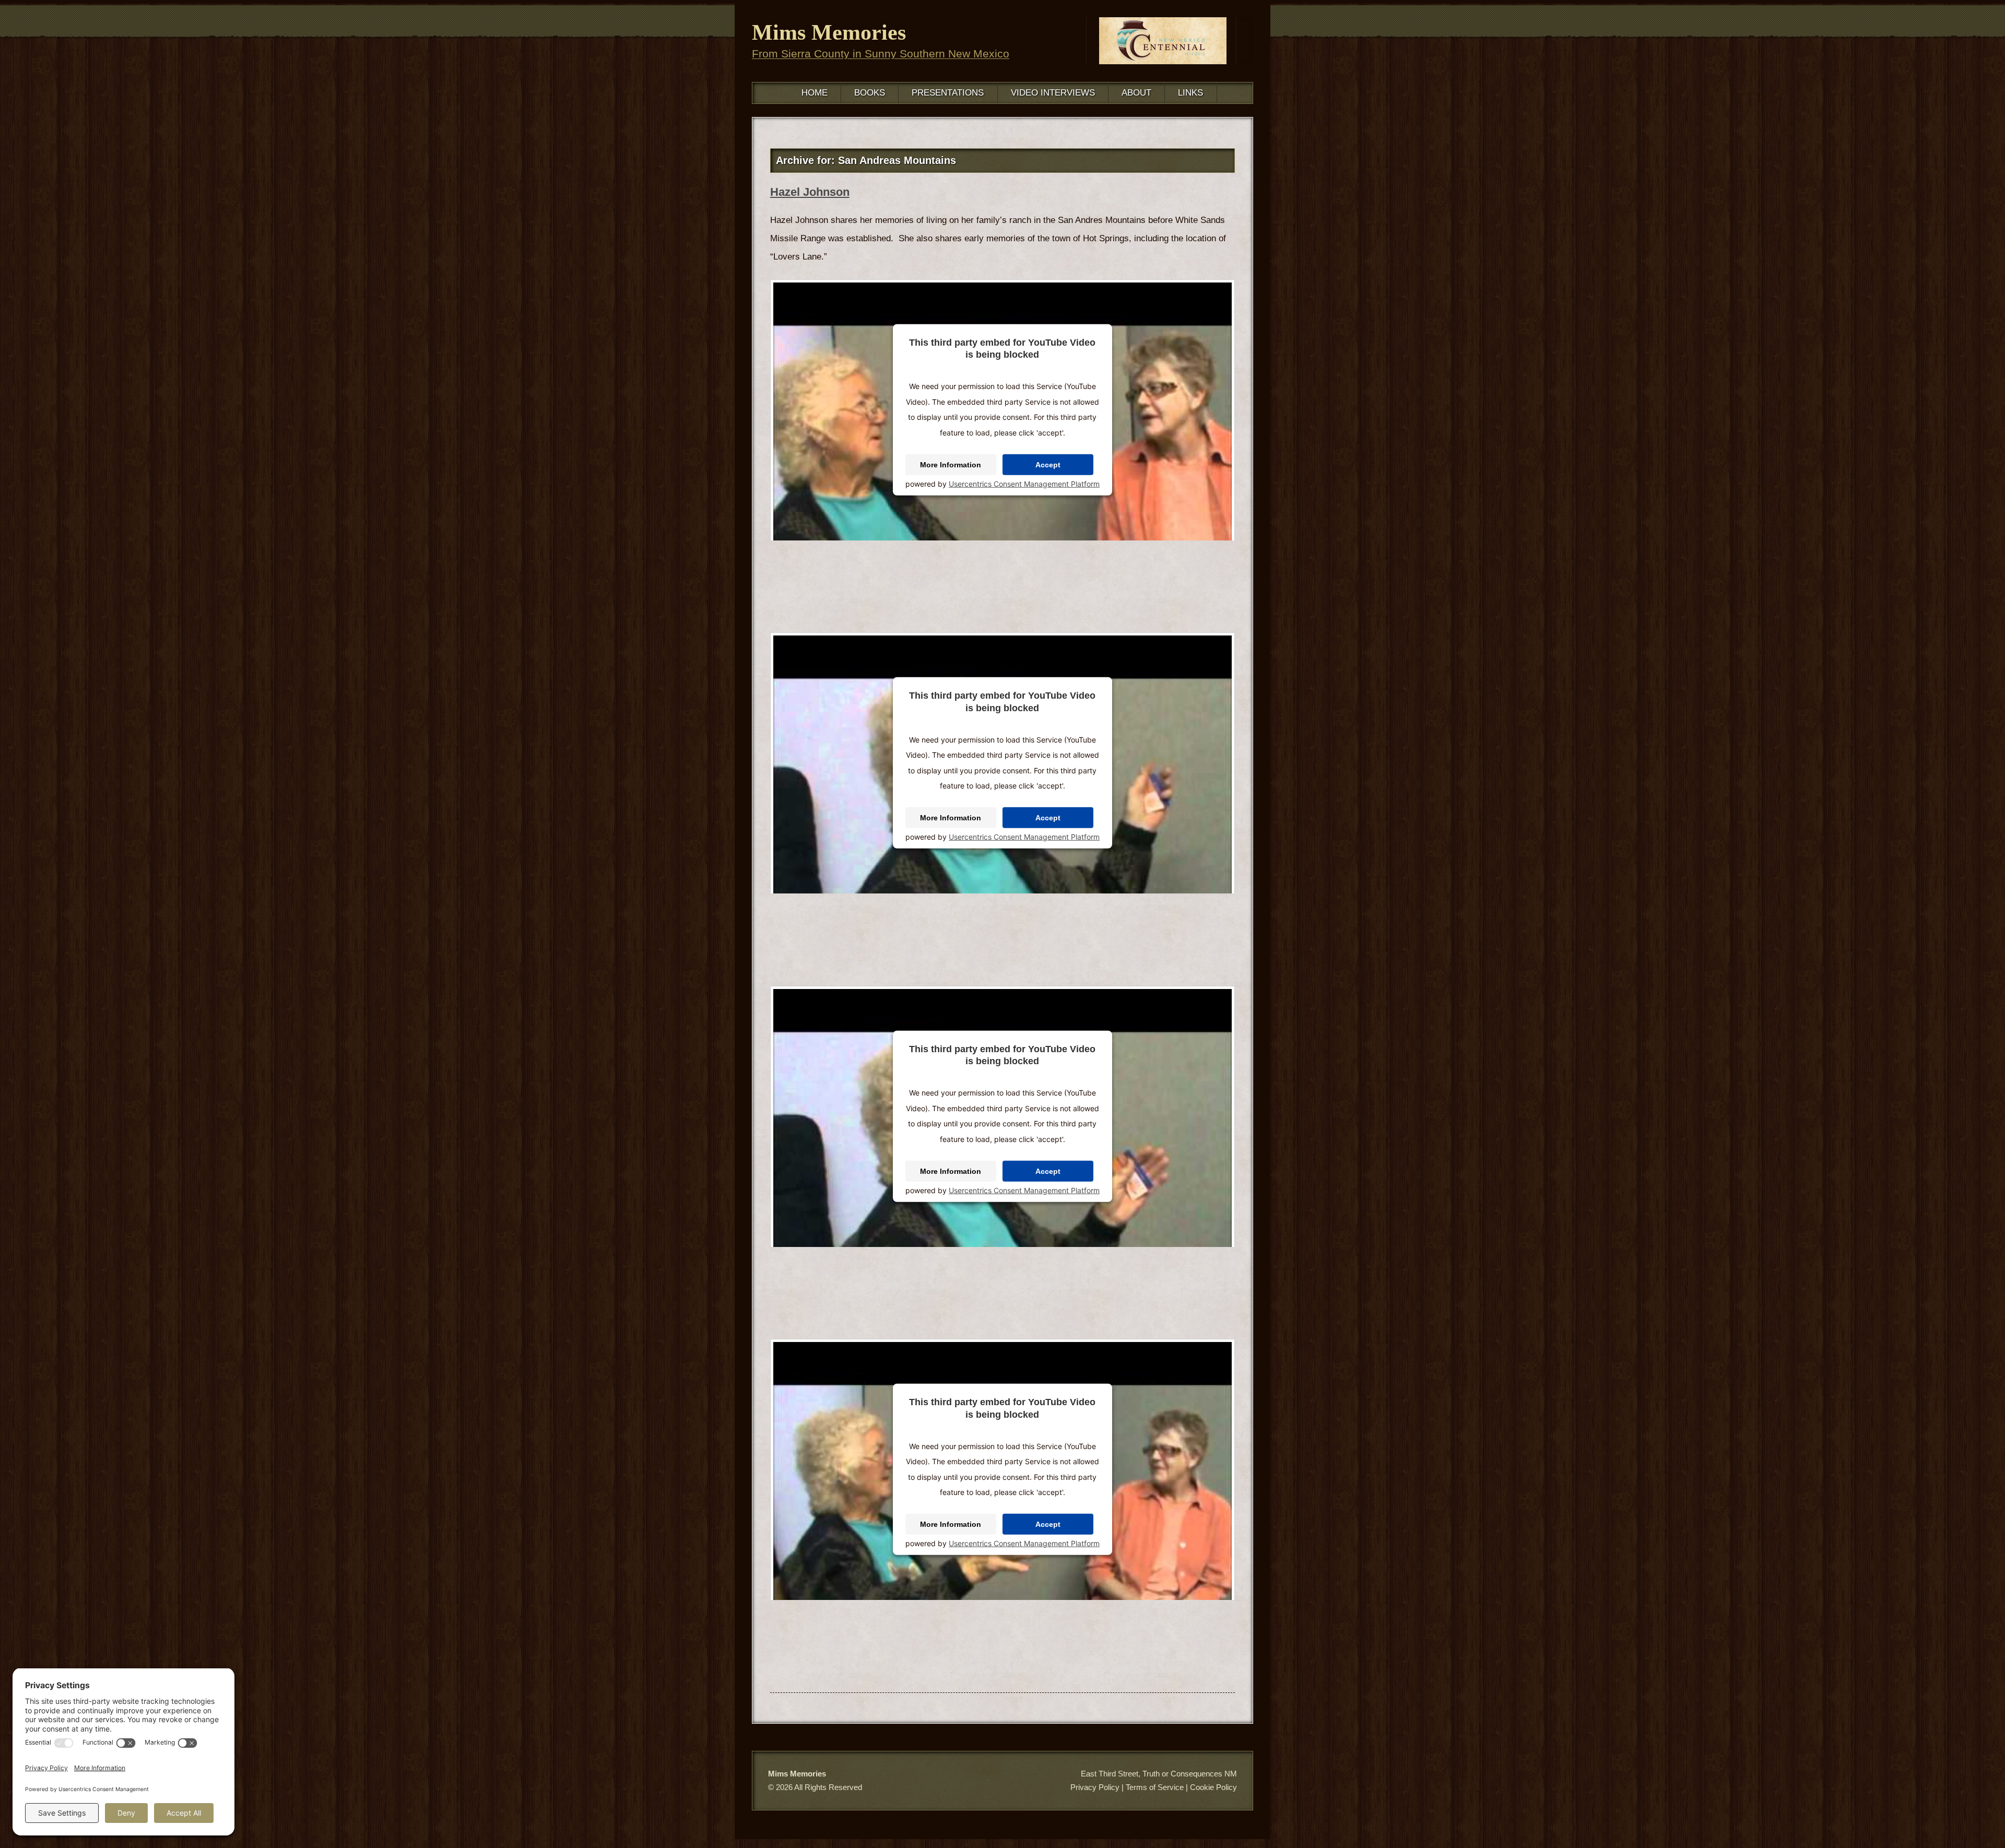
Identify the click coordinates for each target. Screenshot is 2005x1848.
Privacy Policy (1095, 1787)
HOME (815, 93)
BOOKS (870, 93)
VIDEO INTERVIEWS (1053, 93)
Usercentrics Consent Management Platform (1024, 484)
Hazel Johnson (810, 192)
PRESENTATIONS (948, 93)
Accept (1048, 465)
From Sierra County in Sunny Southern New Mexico (881, 54)
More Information (951, 465)
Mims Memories (829, 32)
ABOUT (1136, 93)
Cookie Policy (1213, 1787)
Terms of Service (1155, 1787)
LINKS (1190, 93)
